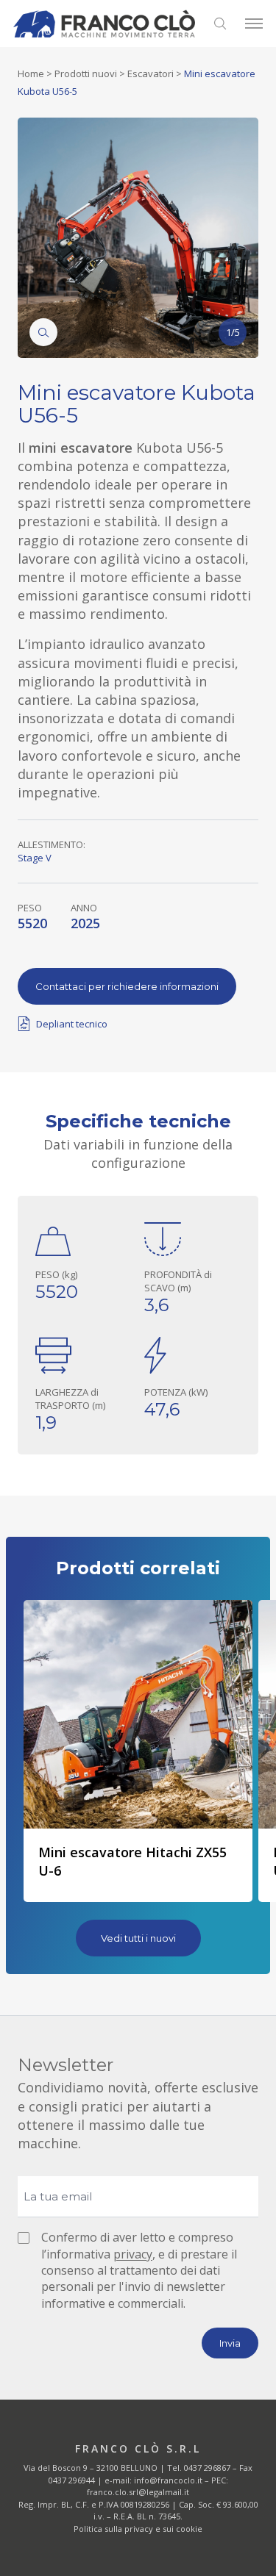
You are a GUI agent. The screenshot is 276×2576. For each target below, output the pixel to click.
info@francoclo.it (168, 2480)
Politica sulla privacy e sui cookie (138, 2529)
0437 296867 (207, 2468)
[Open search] (220, 24)
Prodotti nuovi (86, 73)
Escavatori (151, 73)
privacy (133, 2254)
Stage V (35, 858)
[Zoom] (43, 332)
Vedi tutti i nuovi (138, 1938)
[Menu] (254, 24)
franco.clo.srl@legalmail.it (138, 2492)
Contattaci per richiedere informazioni (127, 986)
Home (31, 73)
